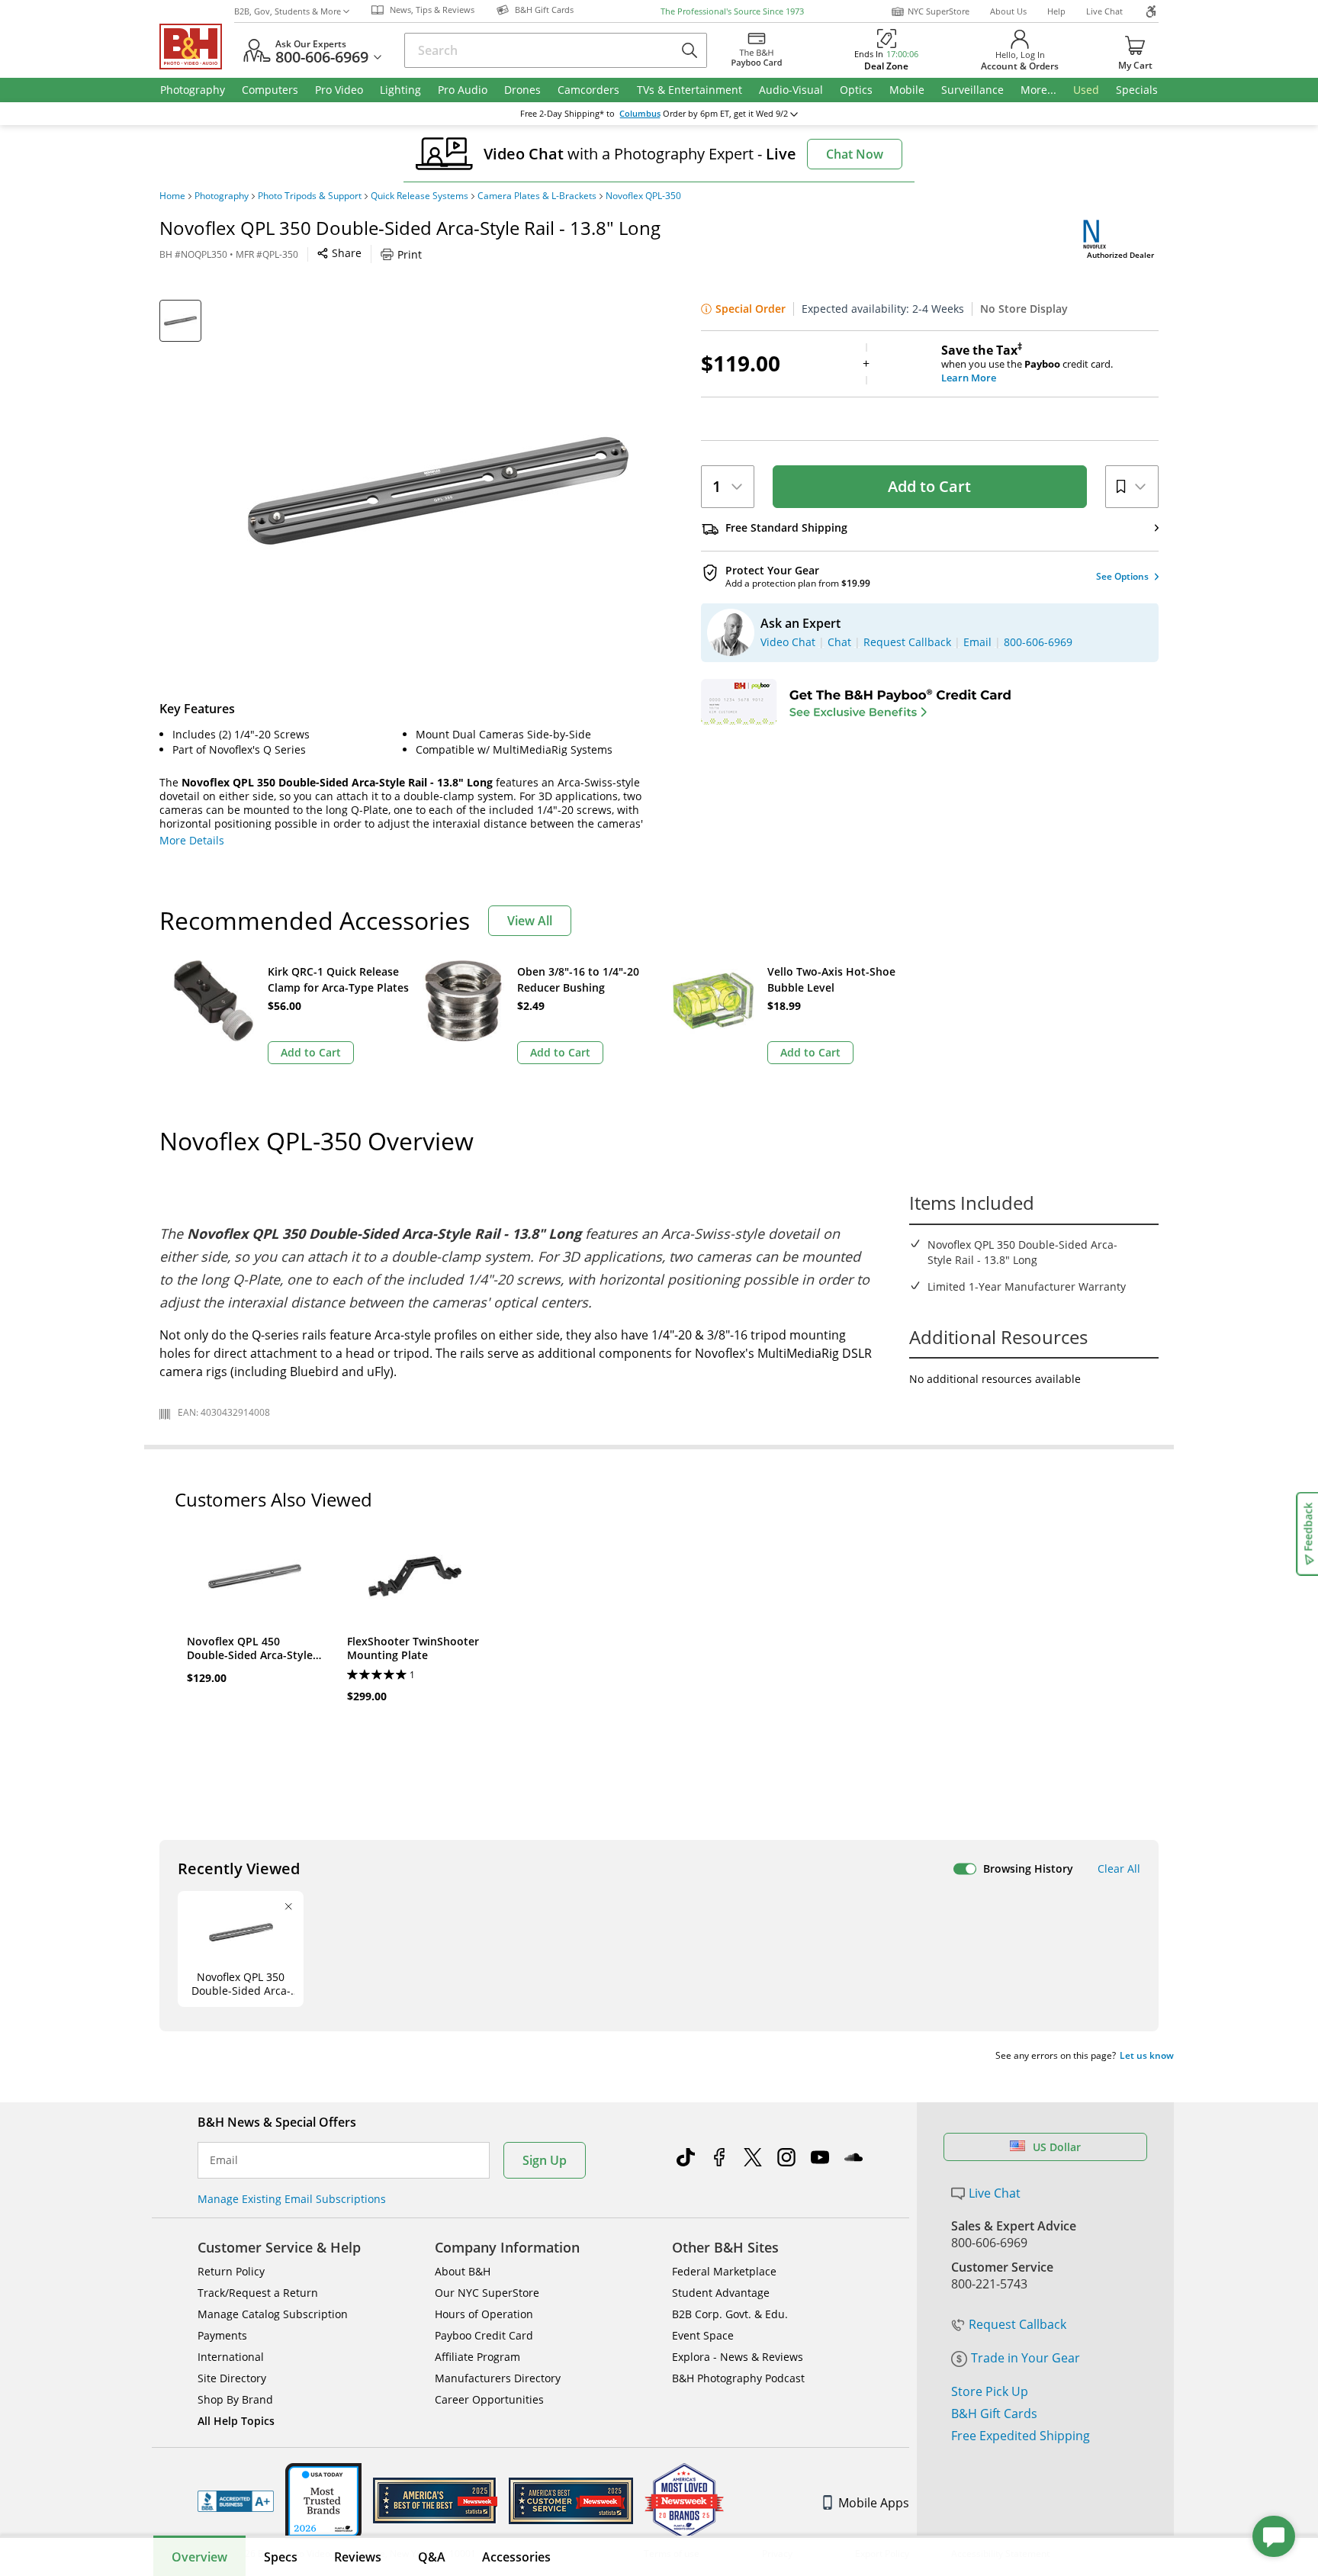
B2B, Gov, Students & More (288, 11)
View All (530, 921)
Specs (281, 2557)
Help (1056, 11)
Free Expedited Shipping (1021, 2436)
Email (224, 2160)
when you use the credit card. (1027, 364)
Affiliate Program (477, 2357)
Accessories (516, 2557)
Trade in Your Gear (1025, 2358)
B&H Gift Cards (994, 2414)
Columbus (640, 114)
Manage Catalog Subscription (273, 2314)
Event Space (703, 2335)
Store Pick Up (990, 2391)
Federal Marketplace (724, 2271)
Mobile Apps (874, 2503)
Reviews (358, 2557)
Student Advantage (721, 2293)
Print (410, 254)
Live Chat (1104, 11)
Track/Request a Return (258, 2293)
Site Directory (232, 2378)
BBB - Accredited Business (236, 2501)
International (231, 2357)
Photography (222, 196)
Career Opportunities (489, 2399)
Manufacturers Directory (498, 2378)
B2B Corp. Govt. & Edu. (730, 2314)
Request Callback (1017, 2324)
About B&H (463, 2271)
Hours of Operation (484, 2314)
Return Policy (231, 2271)
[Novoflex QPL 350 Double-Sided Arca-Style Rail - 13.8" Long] (438, 490)
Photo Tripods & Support (310, 196)
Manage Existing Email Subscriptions (292, 2199)
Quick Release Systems (420, 196)
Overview (199, 2557)
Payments (222, 2335)
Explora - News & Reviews (738, 2357)
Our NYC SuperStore (487, 2293)
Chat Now (855, 154)
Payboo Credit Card (484, 2335)
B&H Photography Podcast (738, 2378)
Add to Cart (929, 486)
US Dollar (1057, 2147)
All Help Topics (236, 2421)
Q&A (432, 2557)
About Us (1008, 11)
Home (172, 196)
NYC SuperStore (939, 11)
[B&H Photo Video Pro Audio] (197, 47)
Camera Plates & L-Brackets (537, 196)
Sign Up (545, 2160)
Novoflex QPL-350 (643, 196)
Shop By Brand (235, 2399)
